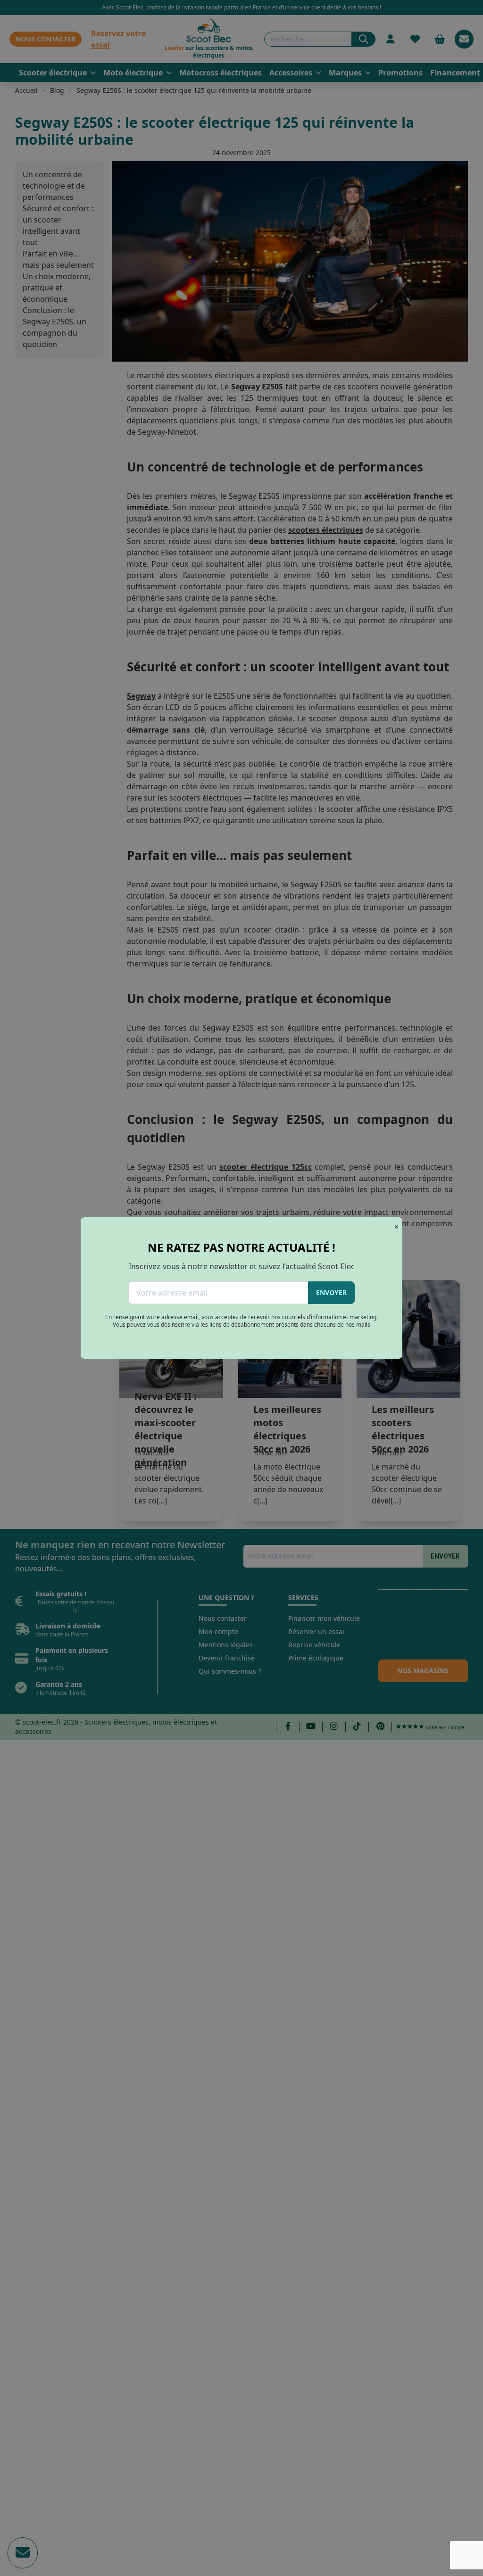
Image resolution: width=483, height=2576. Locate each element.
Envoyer (331, 1292)
